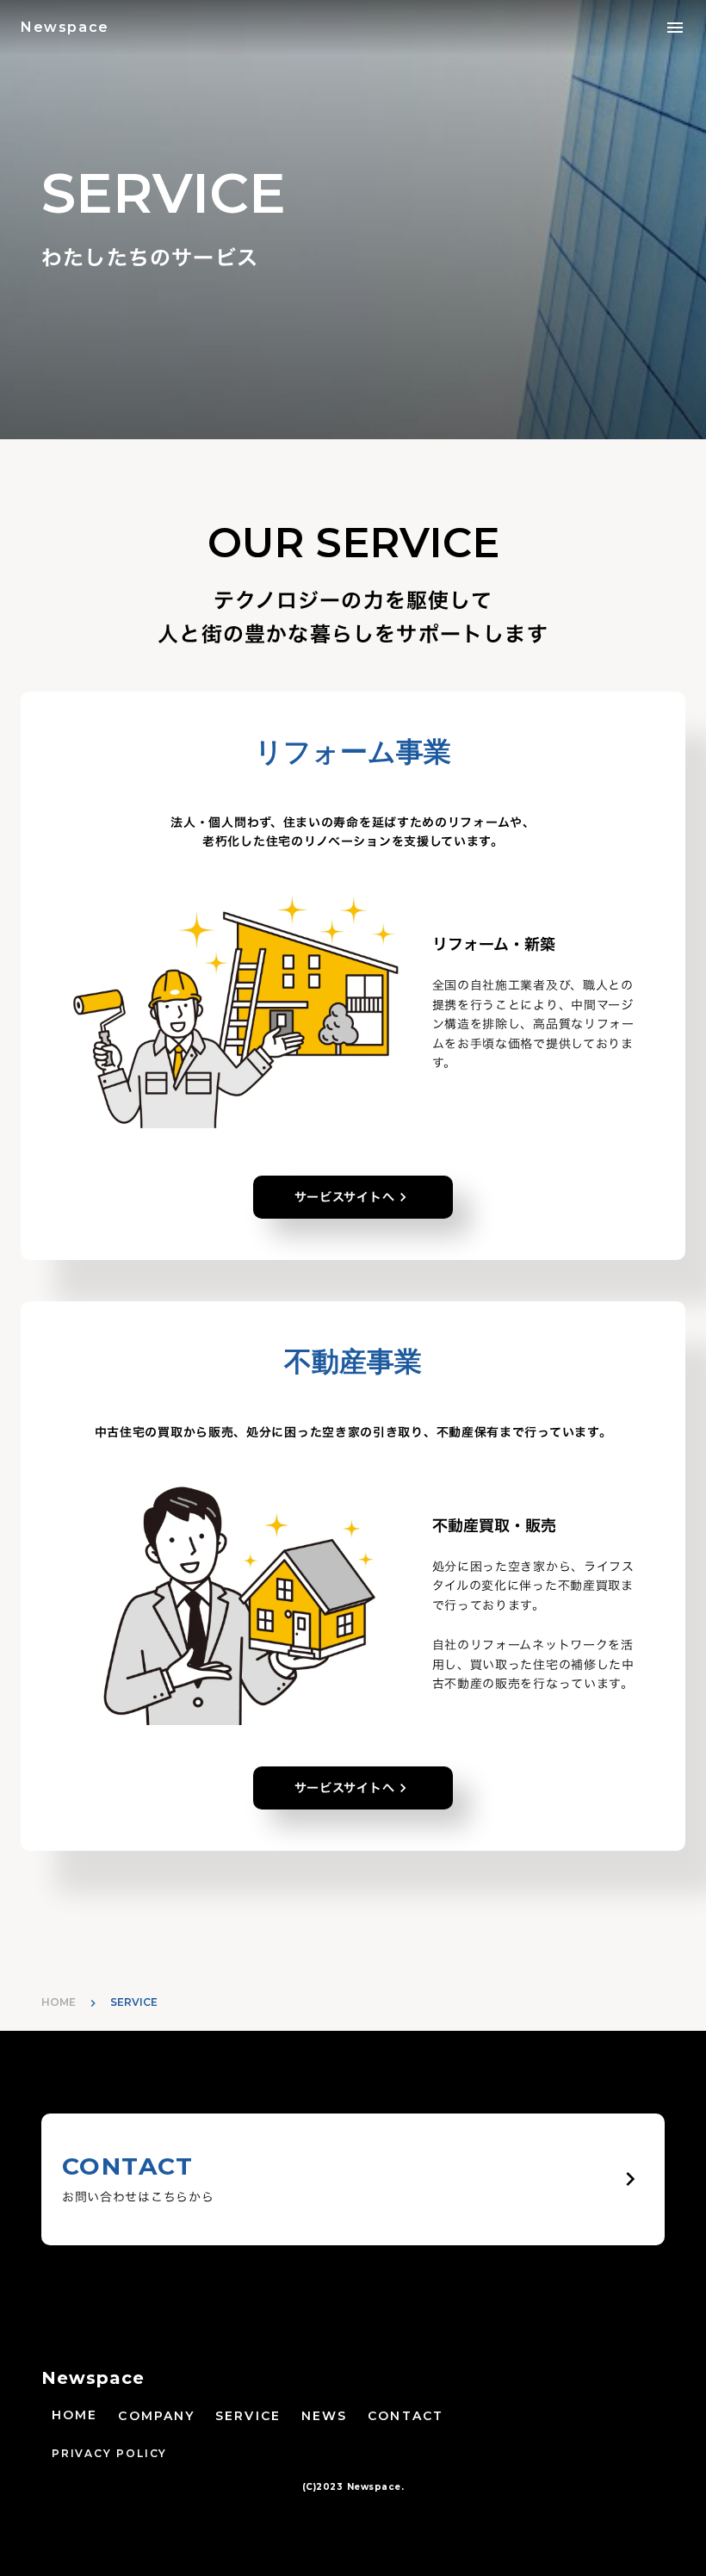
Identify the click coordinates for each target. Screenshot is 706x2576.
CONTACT (406, 2416)
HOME (59, 2002)
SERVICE (248, 2416)
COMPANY (156, 2416)
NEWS (324, 2416)
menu (675, 28)
